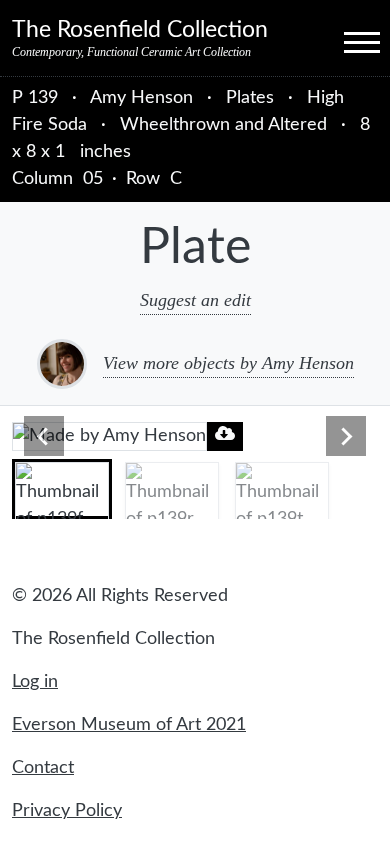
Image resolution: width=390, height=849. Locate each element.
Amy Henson (144, 98)
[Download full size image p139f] (225, 433)
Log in (35, 682)
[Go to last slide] (44, 436)
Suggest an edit (195, 300)
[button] (62, 489)
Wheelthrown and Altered (223, 125)
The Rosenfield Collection (140, 30)
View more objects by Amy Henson (228, 363)
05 (93, 179)
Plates (250, 98)
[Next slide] (346, 436)
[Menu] (344, 41)
